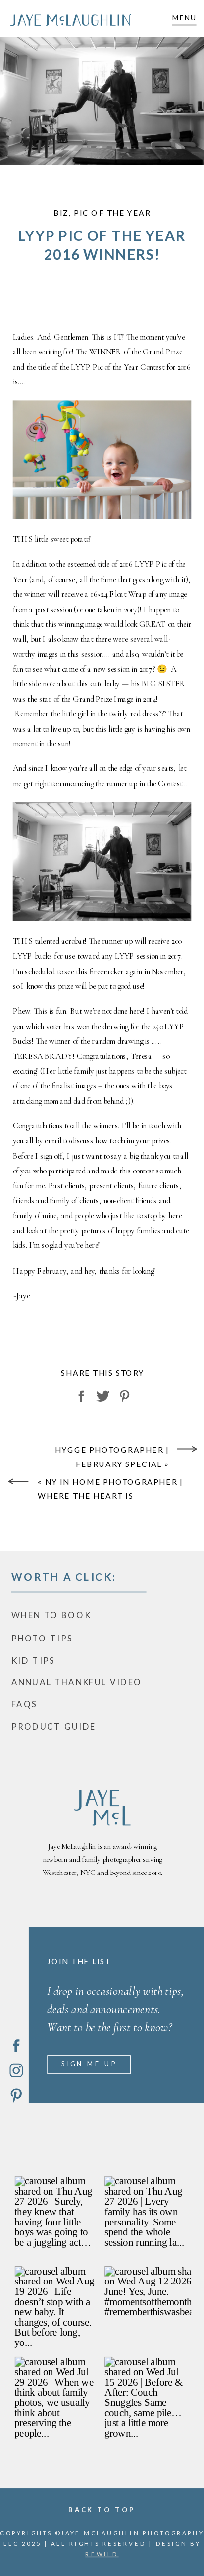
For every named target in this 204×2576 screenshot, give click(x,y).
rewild (102, 2554)
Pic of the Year (112, 213)
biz (61, 213)
